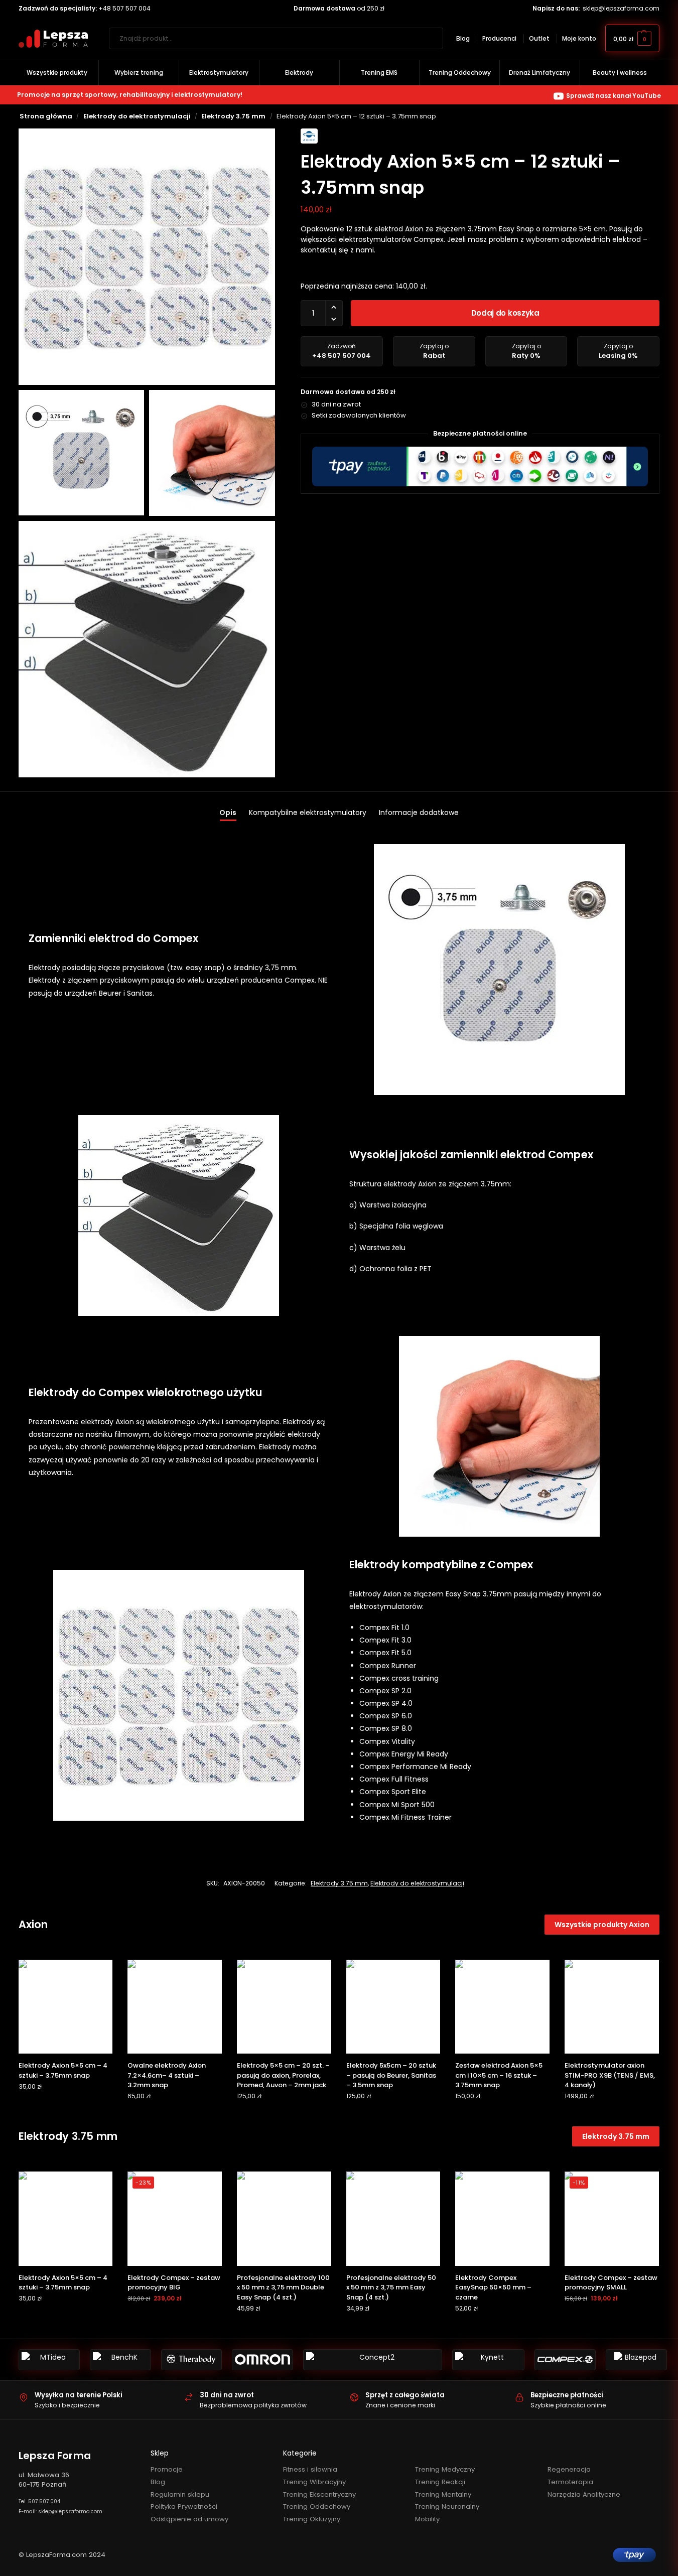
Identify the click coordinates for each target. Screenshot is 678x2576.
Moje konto (579, 38)
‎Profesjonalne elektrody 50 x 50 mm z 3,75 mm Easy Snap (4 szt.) (391, 2287)
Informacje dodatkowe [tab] (419, 812)
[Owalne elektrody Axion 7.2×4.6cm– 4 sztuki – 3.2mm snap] (175, 2007)
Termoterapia (570, 2482)
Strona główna (46, 116)
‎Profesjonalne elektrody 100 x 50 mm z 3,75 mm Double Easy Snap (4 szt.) (283, 2287)
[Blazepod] (636, 2360)
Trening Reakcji (440, 2482)
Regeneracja (569, 2469)
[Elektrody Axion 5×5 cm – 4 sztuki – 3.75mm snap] (66, 2007)
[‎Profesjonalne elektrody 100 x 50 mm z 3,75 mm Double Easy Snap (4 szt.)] (284, 2219)
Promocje (167, 2469)
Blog (463, 38)
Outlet (539, 38)
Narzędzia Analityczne (584, 2494)
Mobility (427, 2519)
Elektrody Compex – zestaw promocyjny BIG (174, 2283)
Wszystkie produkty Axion (602, 1925)
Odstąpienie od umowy (189, 2519)
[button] (632, 38)
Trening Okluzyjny (312, 2519)
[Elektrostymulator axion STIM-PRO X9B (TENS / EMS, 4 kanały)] (612, 2007)
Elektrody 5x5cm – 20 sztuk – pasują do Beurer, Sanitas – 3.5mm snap (391, 2075)
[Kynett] (488, 2360)
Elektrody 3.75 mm (233, 116)
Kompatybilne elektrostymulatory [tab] (308, 812)
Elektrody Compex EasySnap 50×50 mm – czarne (493, 2287)
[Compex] (565, 2360)
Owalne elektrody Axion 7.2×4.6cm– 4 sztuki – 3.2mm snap (167, 2075)
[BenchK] (120, 2360)
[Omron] (262, 2360)
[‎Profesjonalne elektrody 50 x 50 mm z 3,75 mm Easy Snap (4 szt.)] (393, 2219)
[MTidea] (49, 2360)
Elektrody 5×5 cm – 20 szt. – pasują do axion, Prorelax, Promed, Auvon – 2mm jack (283, 2075)
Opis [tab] (228, 812)
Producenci (499, 38)
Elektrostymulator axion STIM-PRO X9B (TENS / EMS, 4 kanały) (610, 2075)
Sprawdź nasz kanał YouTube (614, 96)
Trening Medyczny (445, 2469)
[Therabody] (192, 2360)
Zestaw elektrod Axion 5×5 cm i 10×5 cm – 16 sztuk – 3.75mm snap (499, 2075)
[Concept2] (373, 2360)
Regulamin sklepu (180, 2494)
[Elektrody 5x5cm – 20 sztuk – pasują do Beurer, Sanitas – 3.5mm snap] (393, 2007)
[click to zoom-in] (147, 257)
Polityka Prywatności (184, 2506)
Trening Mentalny (443, 2494)
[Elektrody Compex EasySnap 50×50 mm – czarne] (502, 2219)
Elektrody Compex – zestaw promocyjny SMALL (611, 2283)
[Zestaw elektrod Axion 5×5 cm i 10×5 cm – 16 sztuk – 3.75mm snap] (502, 2007)
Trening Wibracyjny (314, 2482)
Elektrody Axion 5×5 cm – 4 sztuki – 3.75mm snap (63, 2070)
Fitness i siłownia (310, 2469)
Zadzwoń (342, 351)
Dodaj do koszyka (505, 313)
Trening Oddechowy (317, 2506)
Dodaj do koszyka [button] (65, 2107)
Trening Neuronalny (447, 2506)
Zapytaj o (434, 351)
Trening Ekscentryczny (319, 2494)
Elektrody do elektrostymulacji (137, 116)
